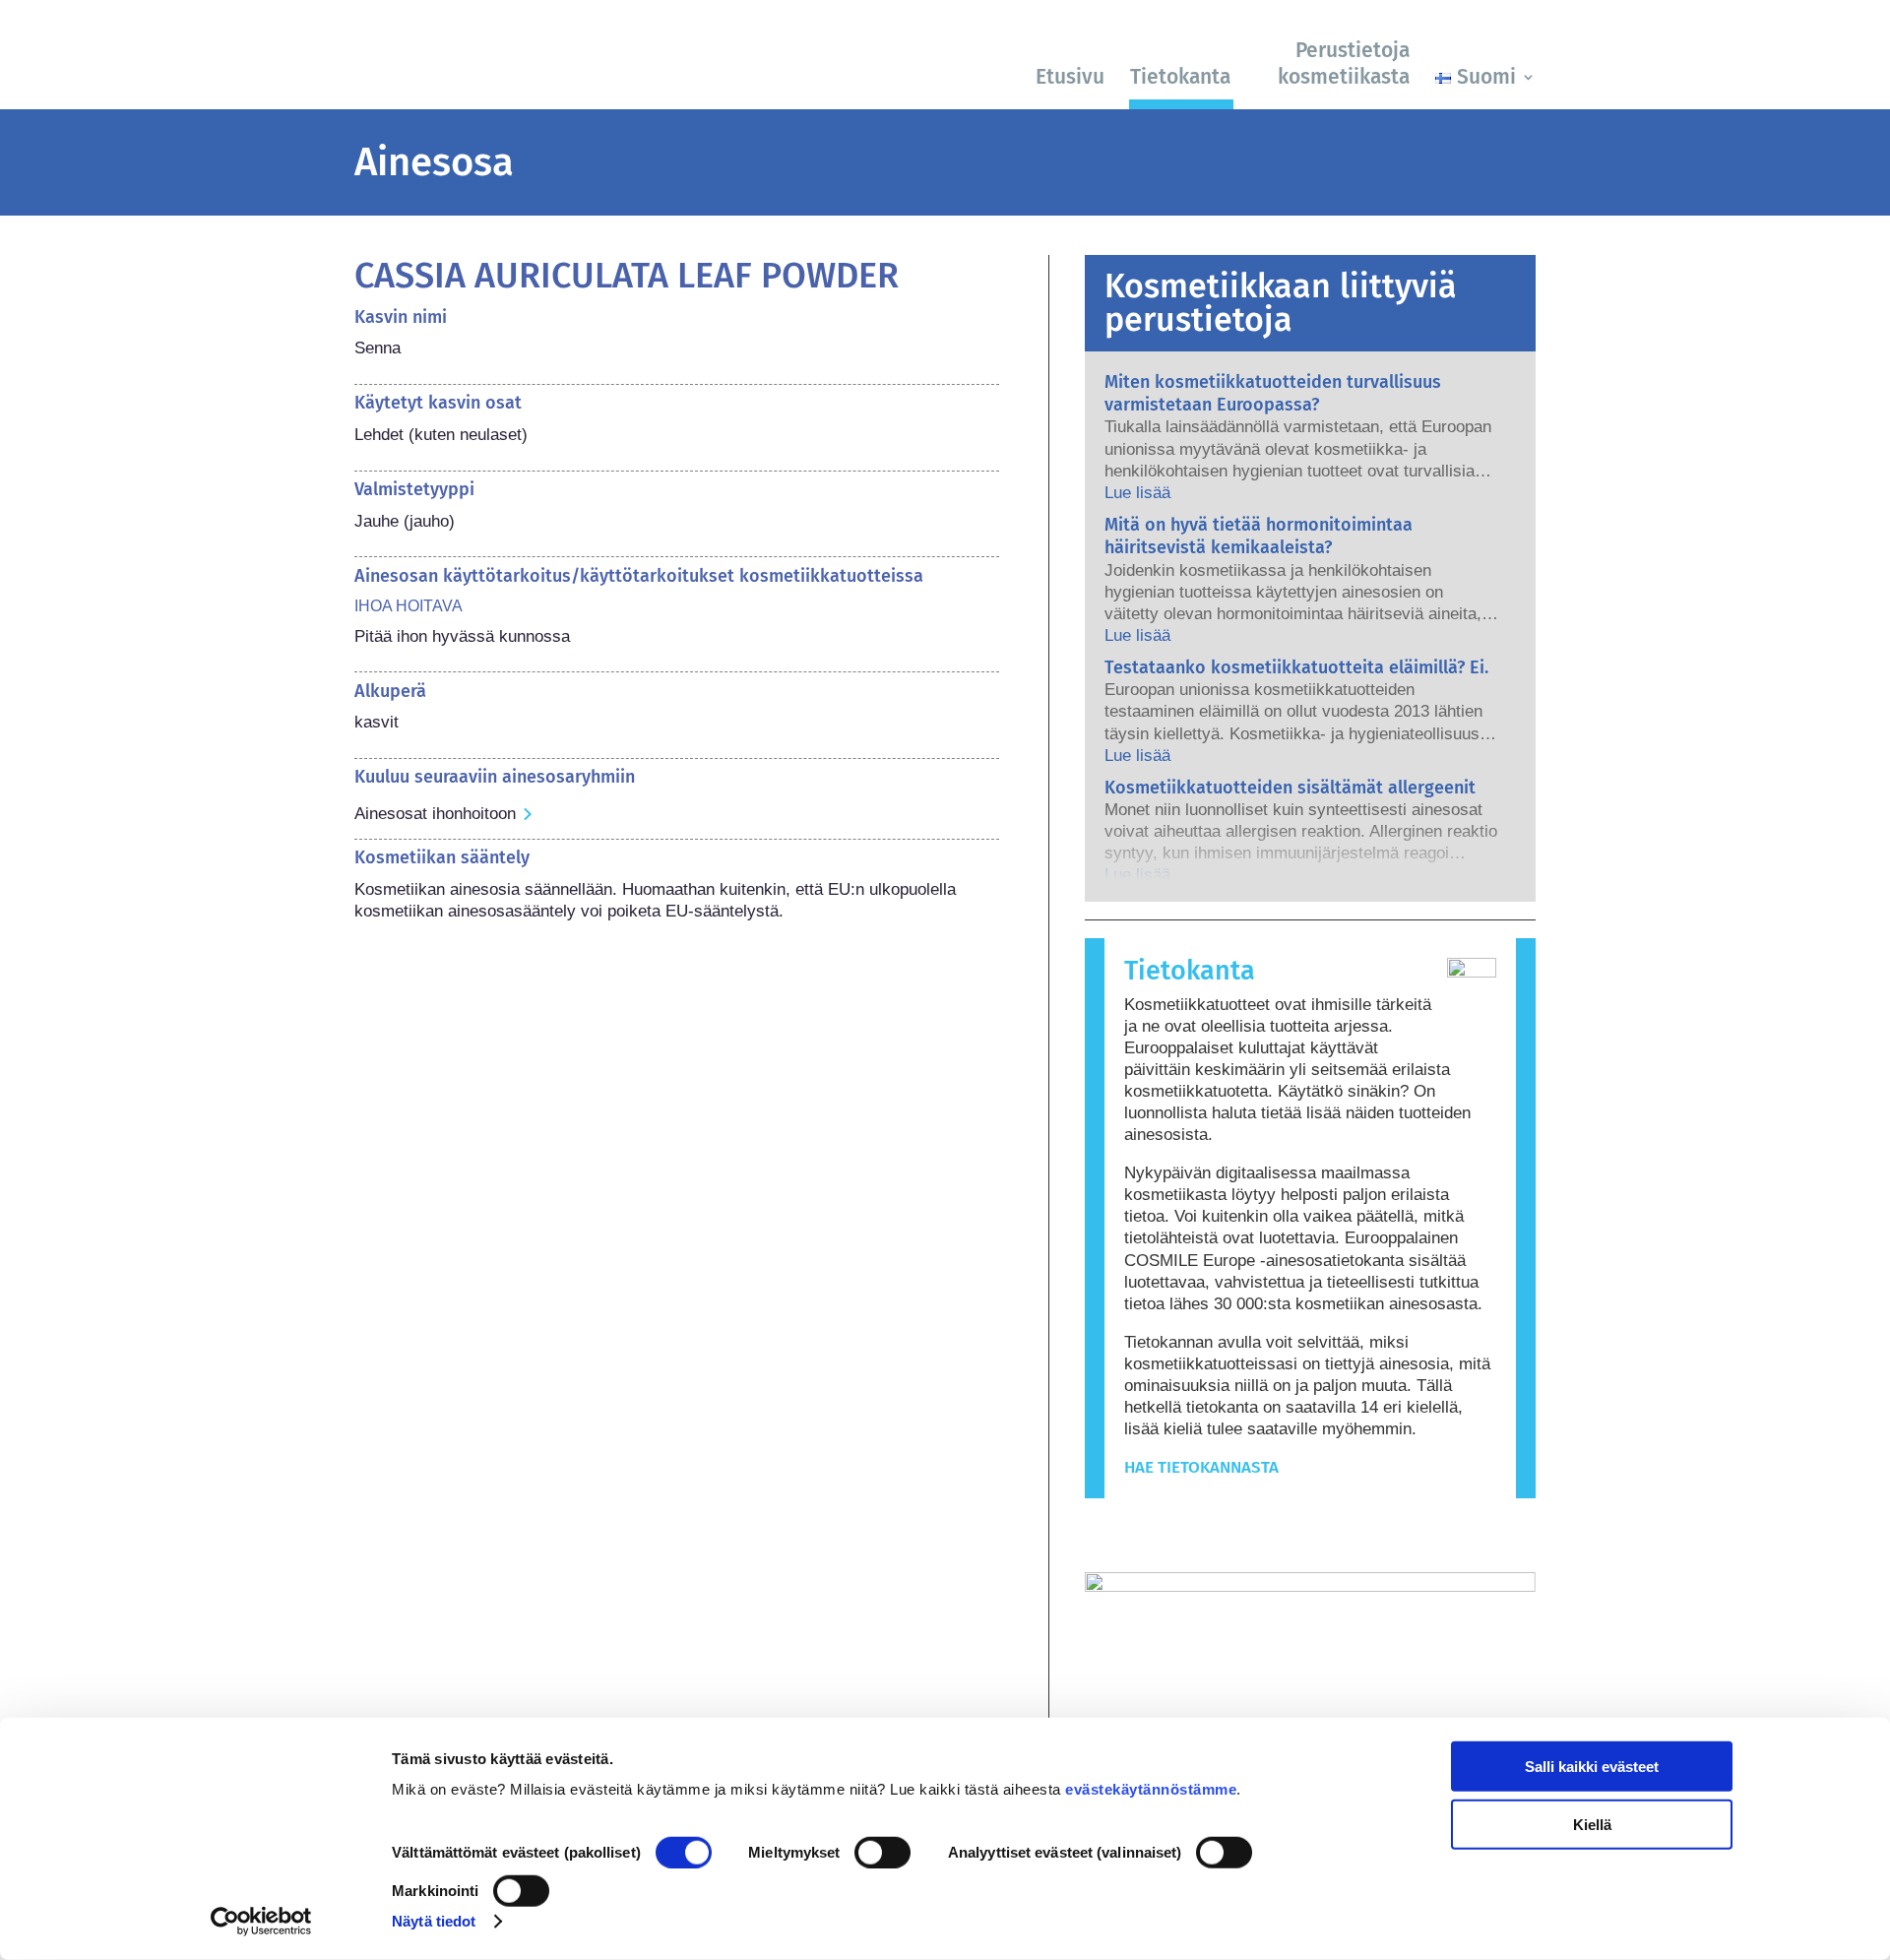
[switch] (882, 1853)
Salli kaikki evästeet (1592, 1767)
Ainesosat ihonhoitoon (435, 814)
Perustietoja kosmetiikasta (1344, 63)
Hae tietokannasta (1201, 1467)
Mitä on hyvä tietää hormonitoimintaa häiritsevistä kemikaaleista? (1259, 536)
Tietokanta (1180, 77)
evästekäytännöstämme (1151, 1789)
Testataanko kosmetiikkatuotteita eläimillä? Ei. (1296, 667)
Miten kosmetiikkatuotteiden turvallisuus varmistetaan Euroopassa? (1273, 393)
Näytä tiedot (434, 1921)
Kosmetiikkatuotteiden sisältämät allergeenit (1290, 788)
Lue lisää (1137, 493)
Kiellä (1592, 1824)
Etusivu (1070, 77)
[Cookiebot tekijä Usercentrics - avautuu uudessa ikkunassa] (261, 1922)
